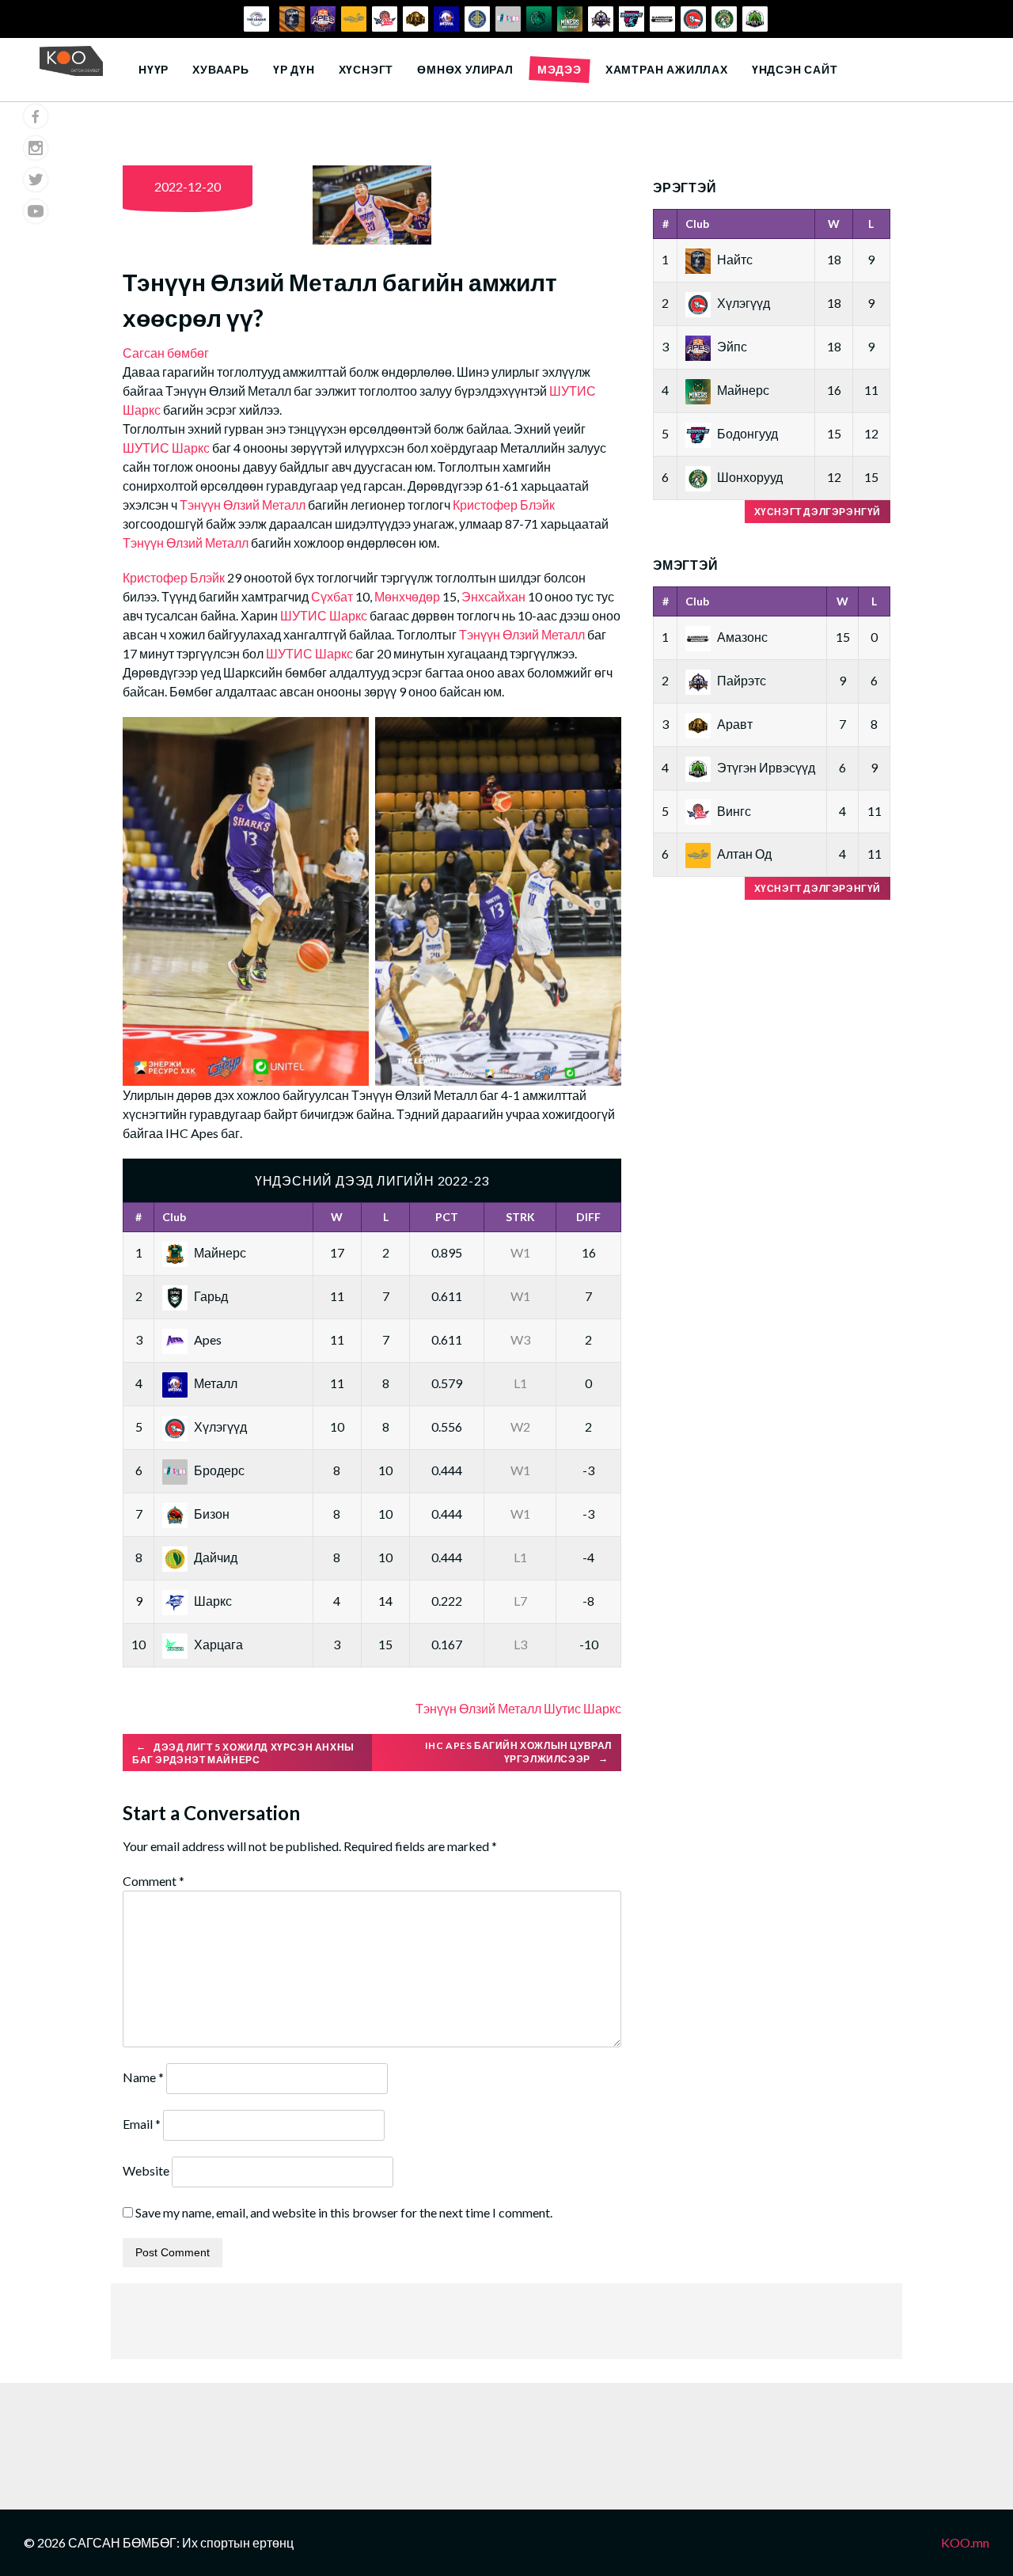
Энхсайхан (495, 596)
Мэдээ (560, 69)
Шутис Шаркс (582, 1708)
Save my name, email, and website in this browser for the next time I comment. (344, 2212)
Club (174, 1217)
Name (143, 2077)
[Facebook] (36, 116)
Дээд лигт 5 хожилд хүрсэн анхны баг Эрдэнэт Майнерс (243, 1753)
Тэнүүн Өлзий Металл (243, 505)
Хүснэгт (366, 69)
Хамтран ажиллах (667, 69)
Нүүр (154, 69)
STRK (520, 1217)
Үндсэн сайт (795, 69)
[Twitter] (36, 180)
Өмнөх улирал (465, 69)
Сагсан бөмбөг (166, 353)
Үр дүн (294, 69)
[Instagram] (36, 148)
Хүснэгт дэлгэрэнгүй (818, 512)
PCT (447, 1217)
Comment (154, 1881)
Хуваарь (221, 69)
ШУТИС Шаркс (166, 448)
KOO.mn (965, 2542)
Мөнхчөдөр (408, 596)
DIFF (588, 1217)
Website (146, 2170)
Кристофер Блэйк (504, 505)
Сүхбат (333, 596)
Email (142, 2124)
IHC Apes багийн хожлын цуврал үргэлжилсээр (518, 1752)
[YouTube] (36, 211)
